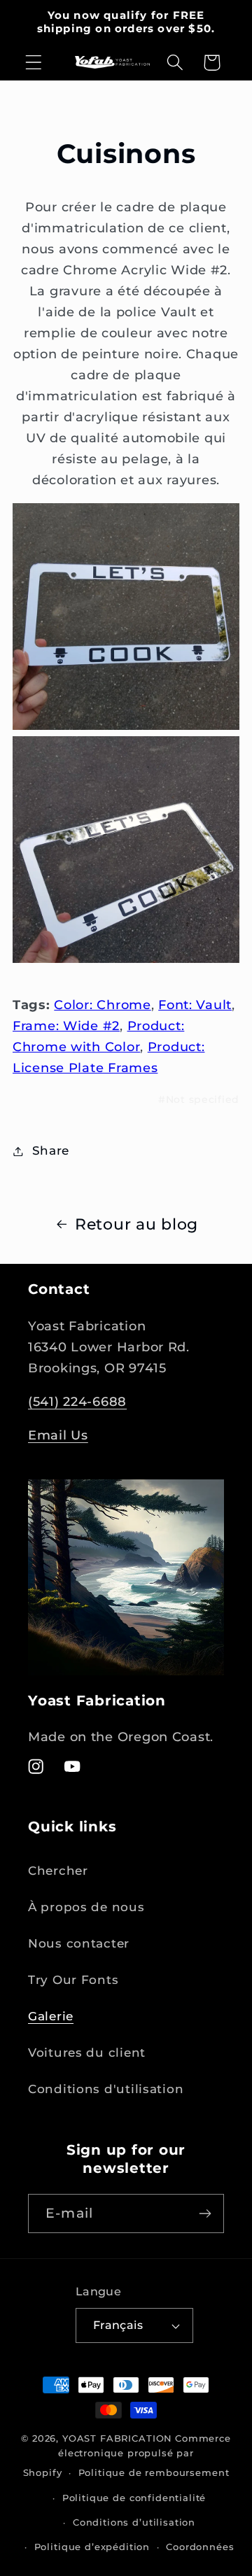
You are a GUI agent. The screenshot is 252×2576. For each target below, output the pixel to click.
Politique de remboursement (154, 2472)
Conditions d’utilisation (134, 2522)
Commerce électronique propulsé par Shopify (127, 2455)
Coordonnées (200, 2547)
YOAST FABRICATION (117, 2438)
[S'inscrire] (205, 2213)
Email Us (58, 1435)
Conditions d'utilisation (106, 2089)
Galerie (51, 2016)
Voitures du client (87, 2053)
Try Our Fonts (73, 1980)
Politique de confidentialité (134, 2498)
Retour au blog (136, 1224)
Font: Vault (195, 1005)
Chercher (58, 1871)
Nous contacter (79, 1943)
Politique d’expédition (92, 2547)
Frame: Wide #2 (66, 1026)
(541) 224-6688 (77, 1402)
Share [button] (51, 1150)
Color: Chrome (102, 1005)
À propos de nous (86, 1907)
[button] (34, 63)
